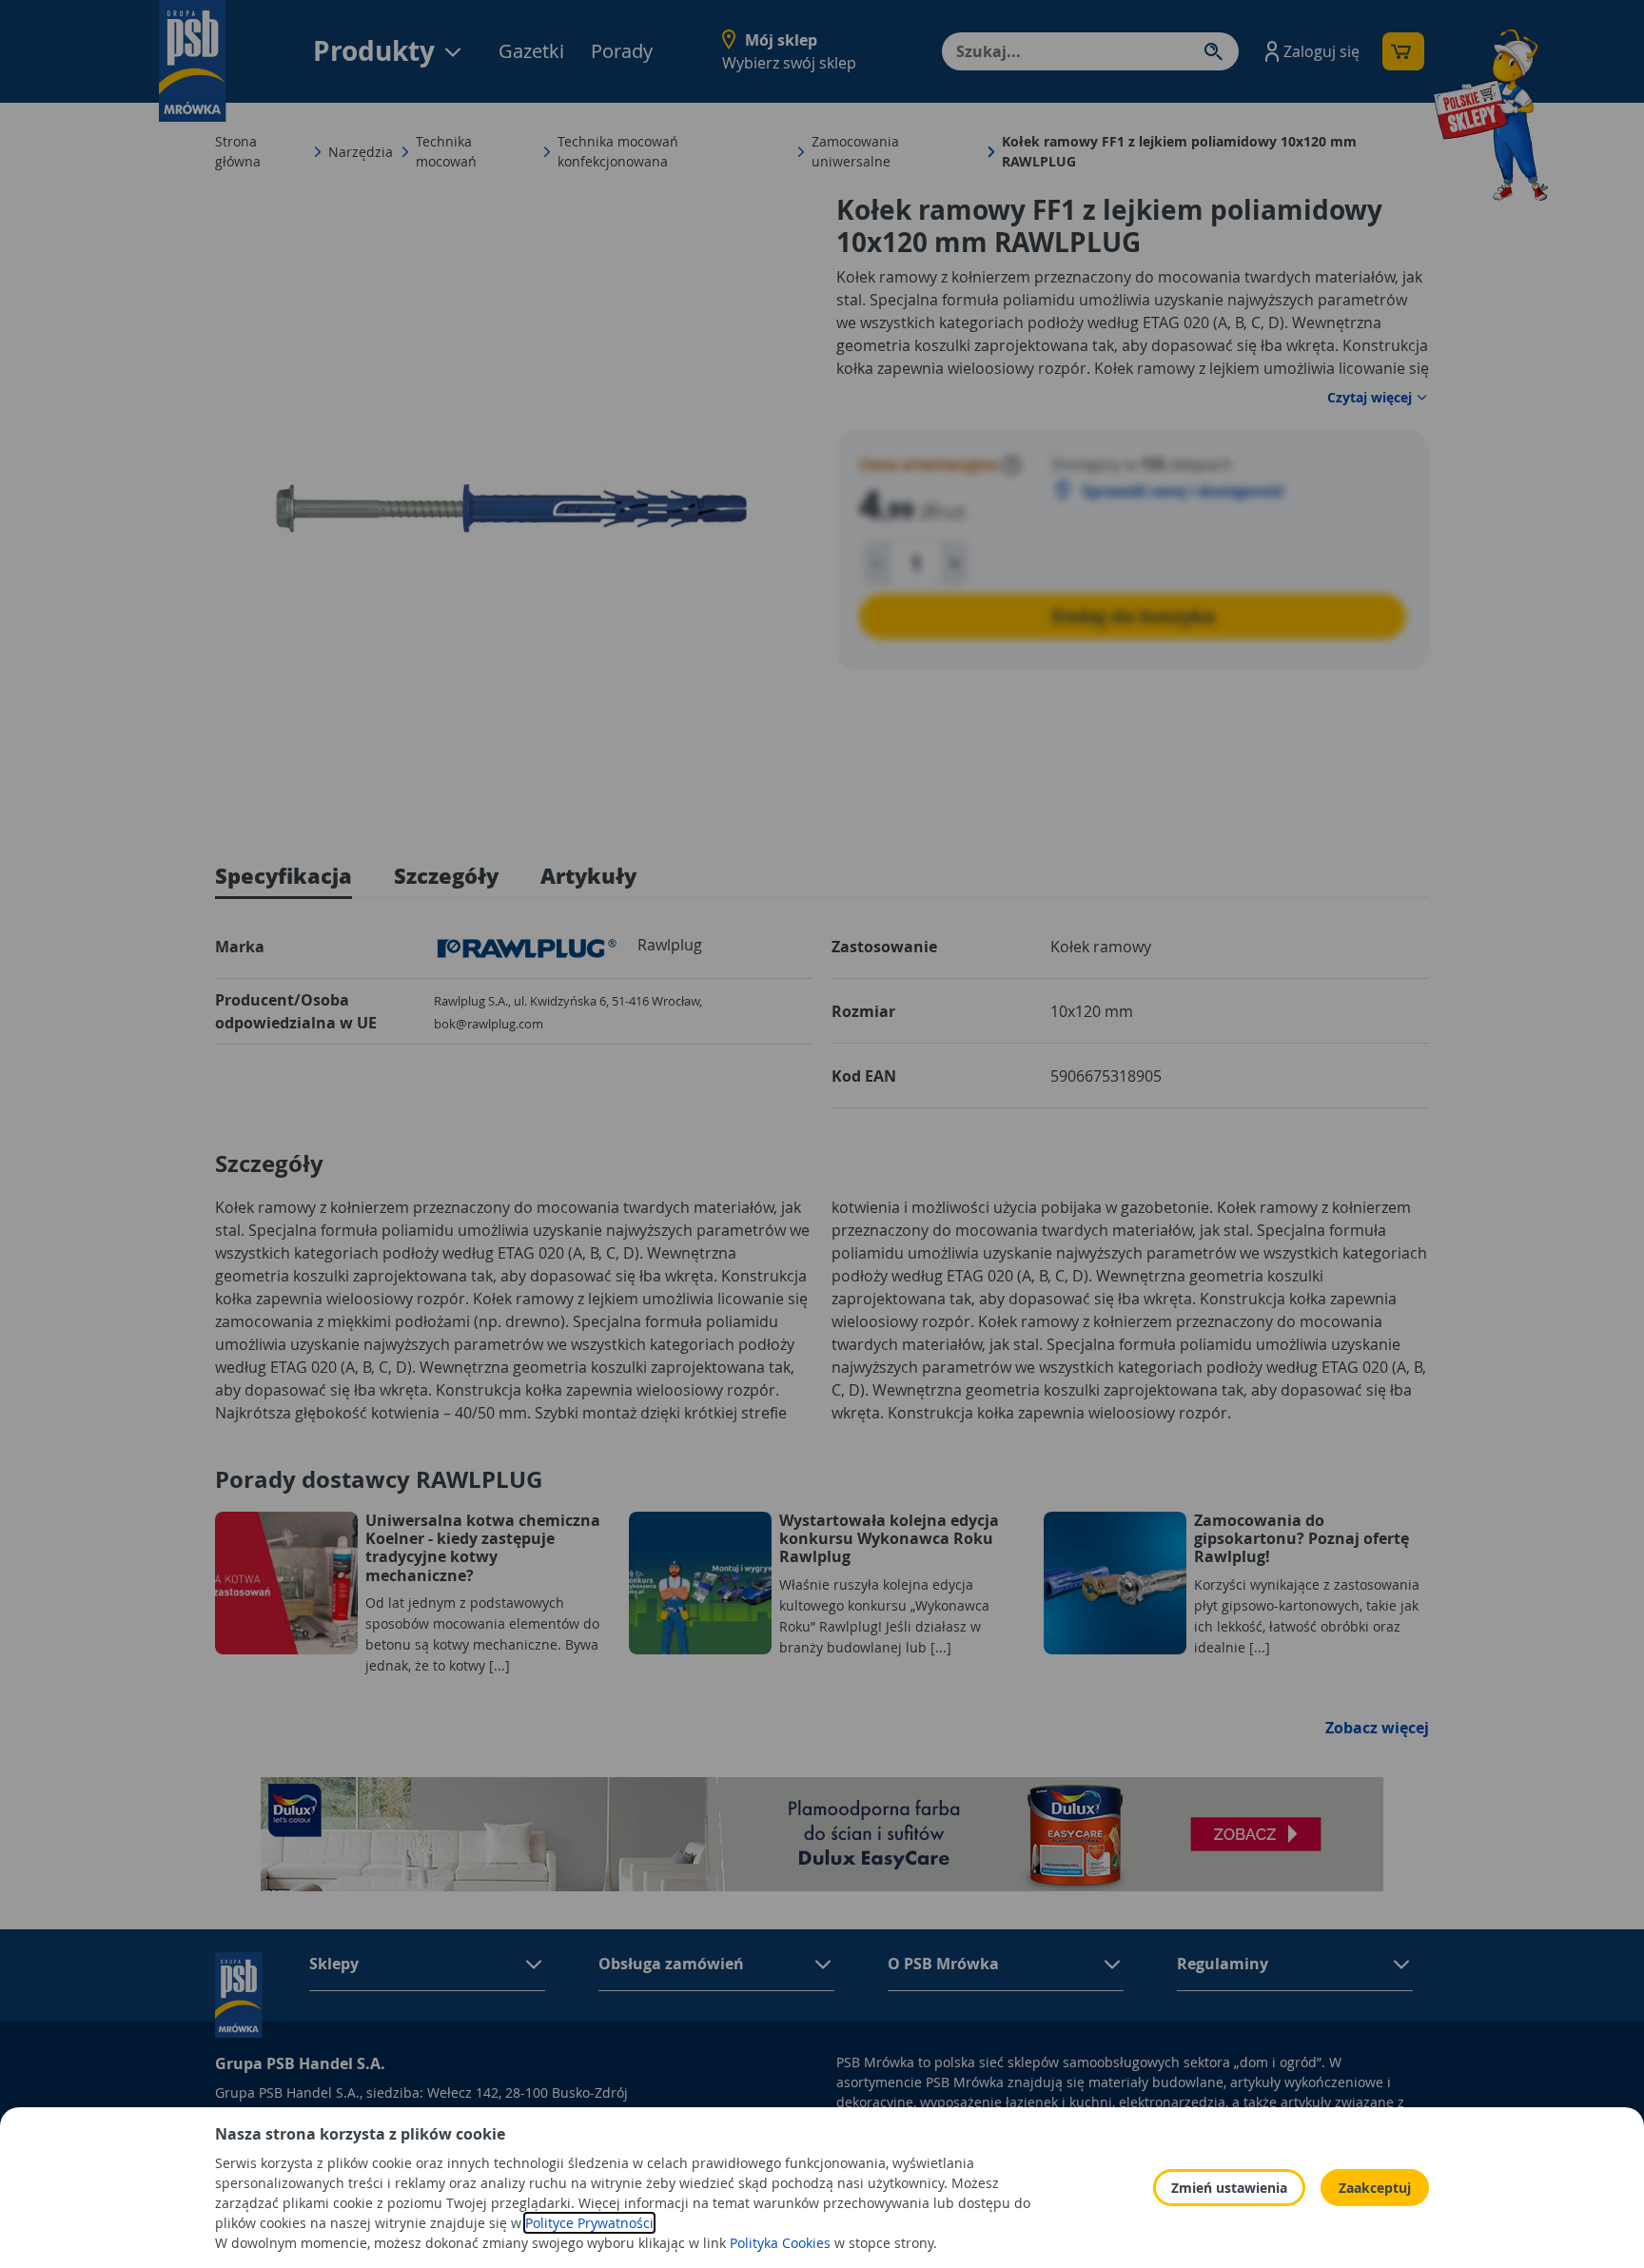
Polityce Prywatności (589, 2223)
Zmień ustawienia (1229, 2188)
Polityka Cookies (780, 2243)
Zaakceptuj (1375, 2188)
